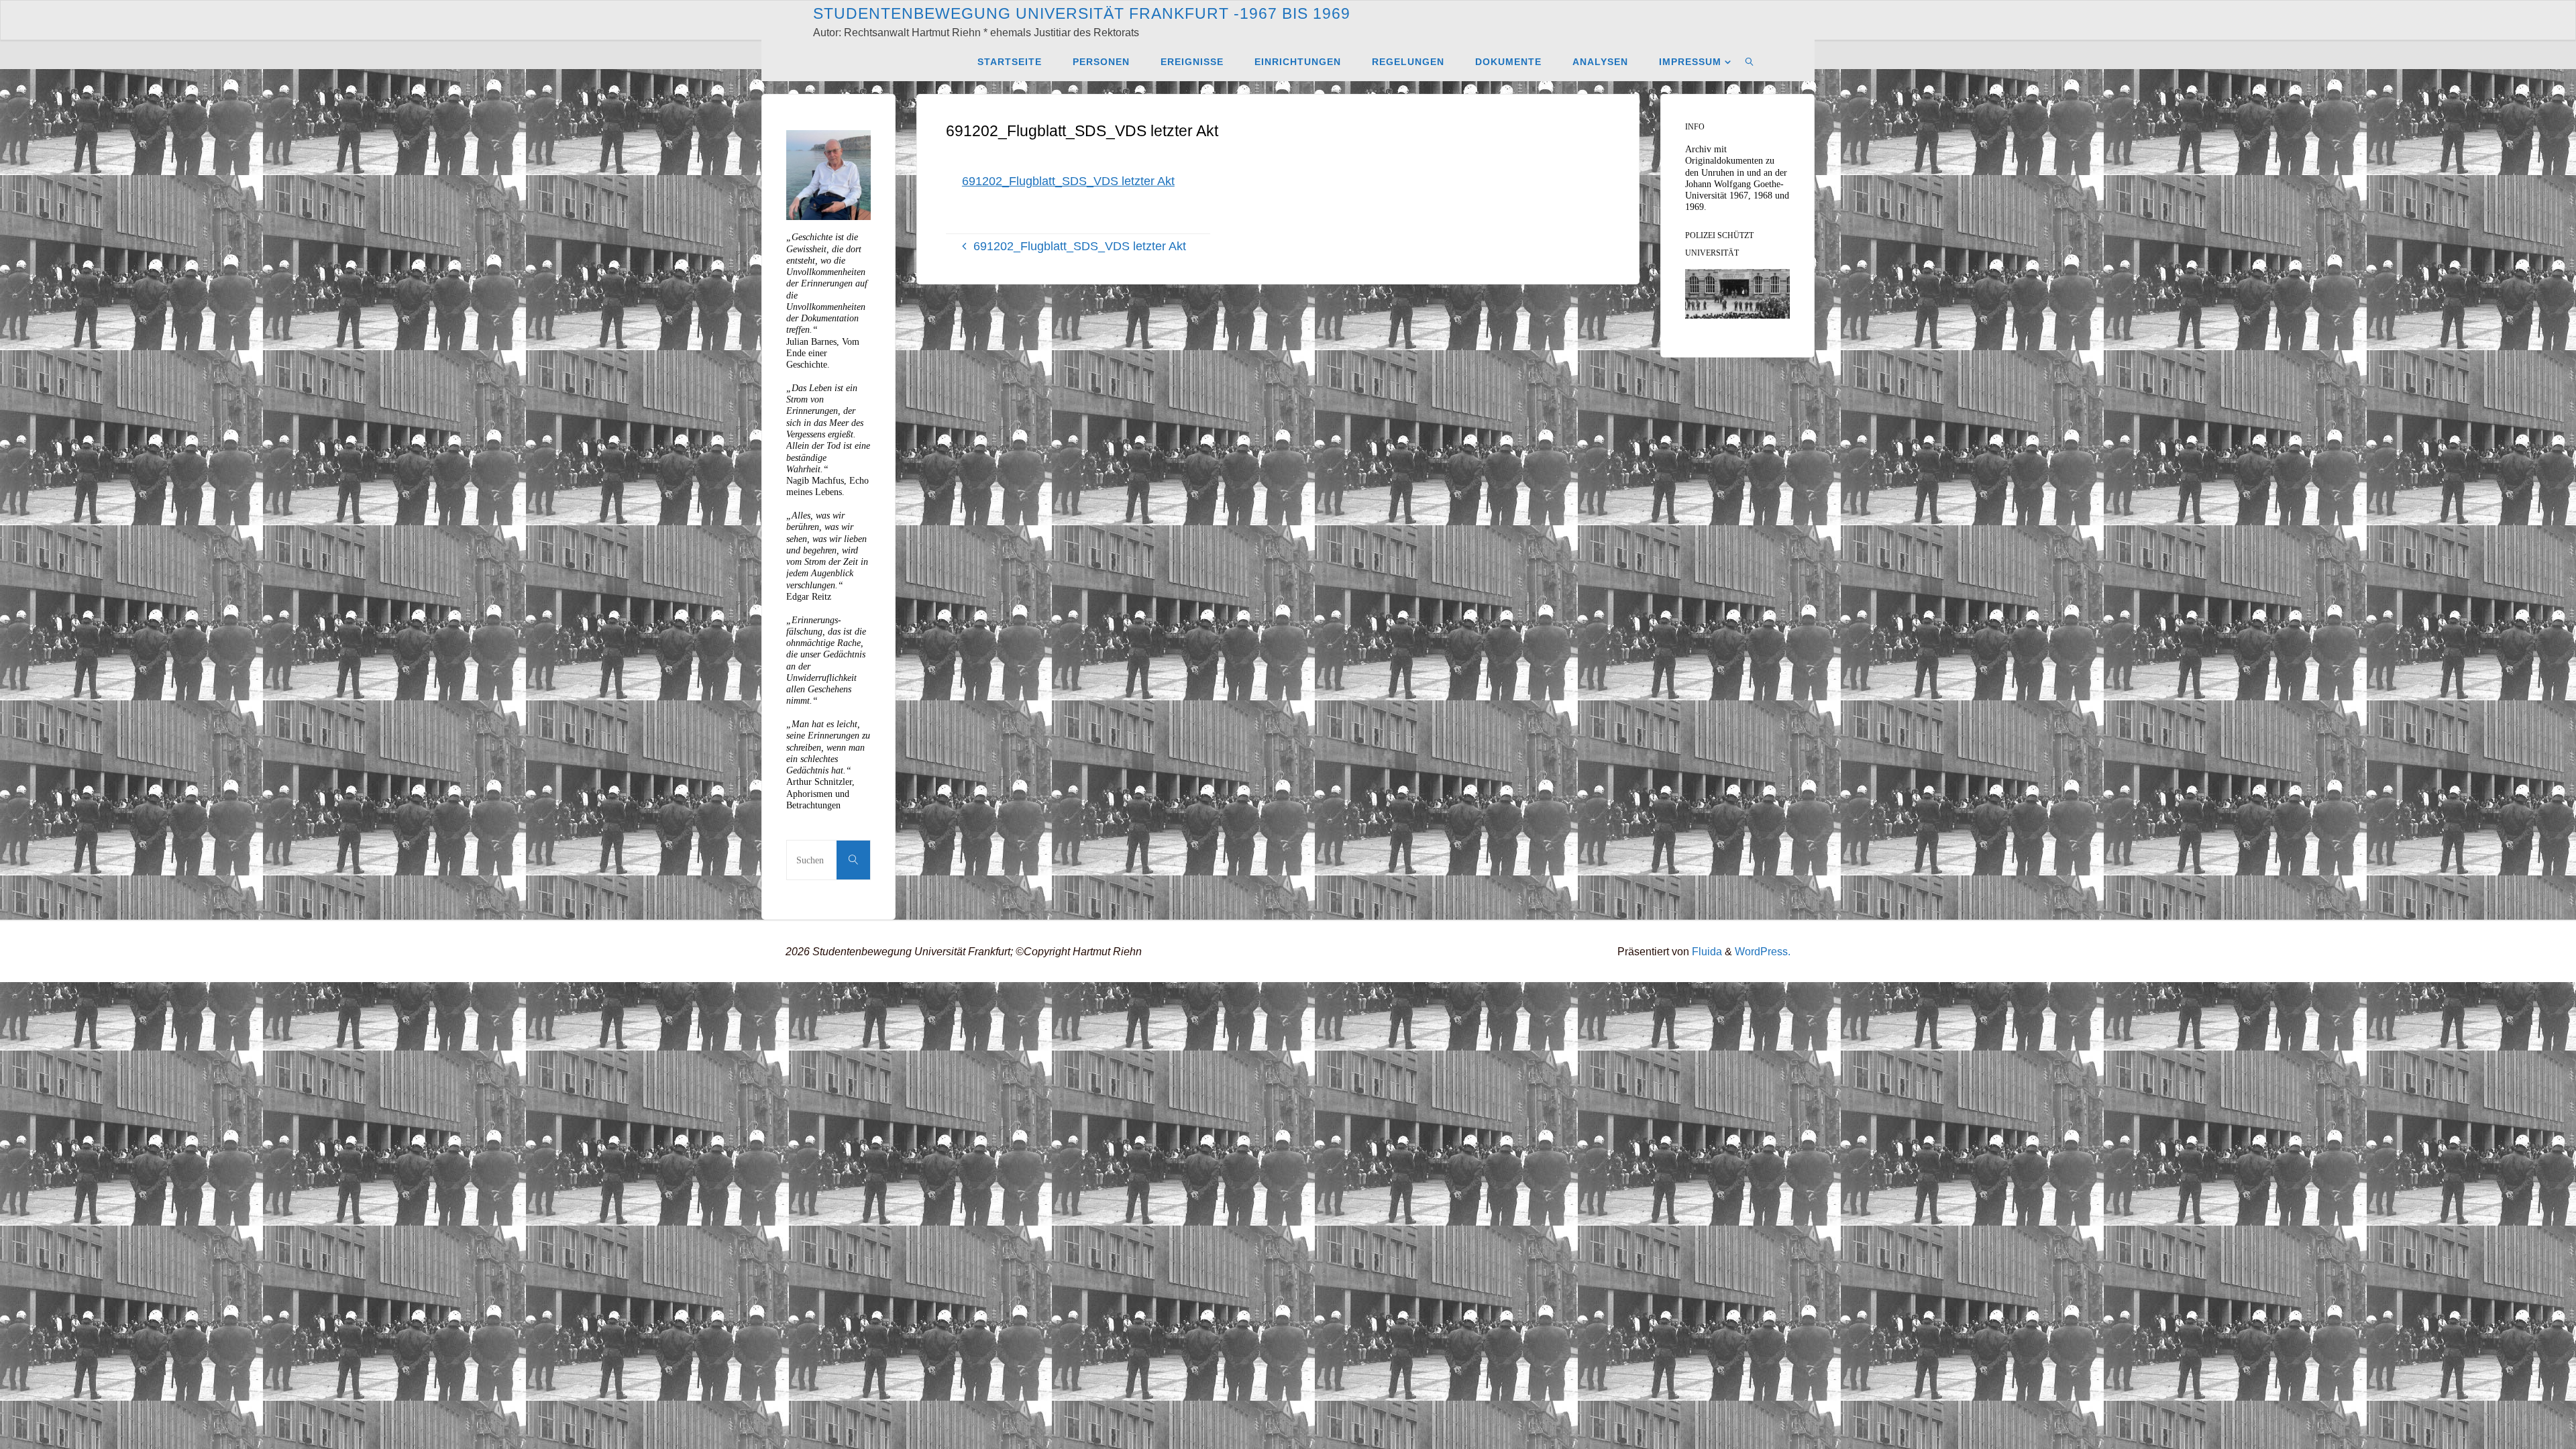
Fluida (1706, 951)
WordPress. (1763, 951)
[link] (1750, 61)
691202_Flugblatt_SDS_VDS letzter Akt (1068, 181)
